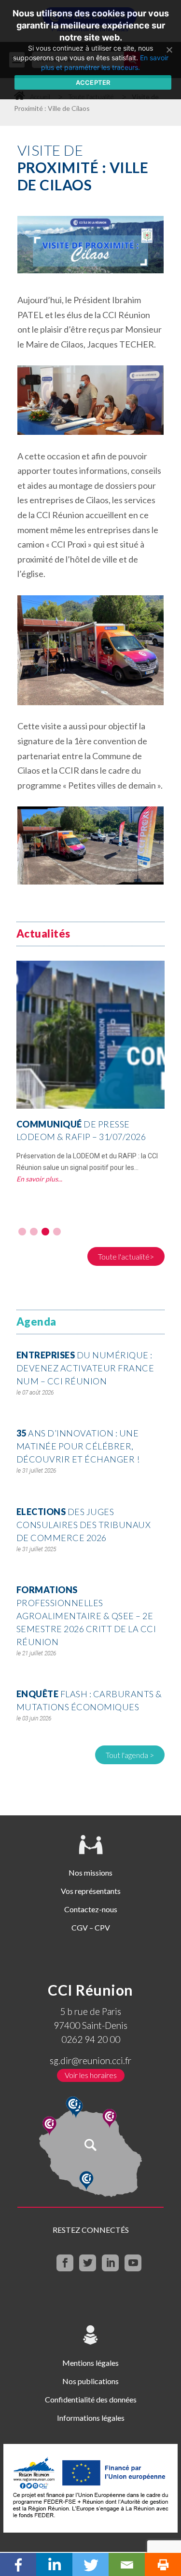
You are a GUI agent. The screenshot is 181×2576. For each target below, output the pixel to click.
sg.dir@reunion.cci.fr (90, 2060)
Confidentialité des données (91, 2399)
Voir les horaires (91, 2075)
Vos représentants (91, 1891)
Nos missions (90, 1872)
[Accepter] (169, 50)
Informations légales (91, 2418)
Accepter (93, 82)
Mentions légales (90, 2363)
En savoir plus (37, 1179)
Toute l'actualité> (126, 1256)
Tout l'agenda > (130, 1755)
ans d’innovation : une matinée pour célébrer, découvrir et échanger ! (78, 1446)
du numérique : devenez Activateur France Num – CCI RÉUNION (85, 1368)
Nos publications (90, 2381)
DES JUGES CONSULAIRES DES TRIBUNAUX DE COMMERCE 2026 (84, 1525)
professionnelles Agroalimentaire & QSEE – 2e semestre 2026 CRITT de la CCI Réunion (86, 1616)
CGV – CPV (91, 1927)
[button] (22, 1232)
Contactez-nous (91, 1909)
